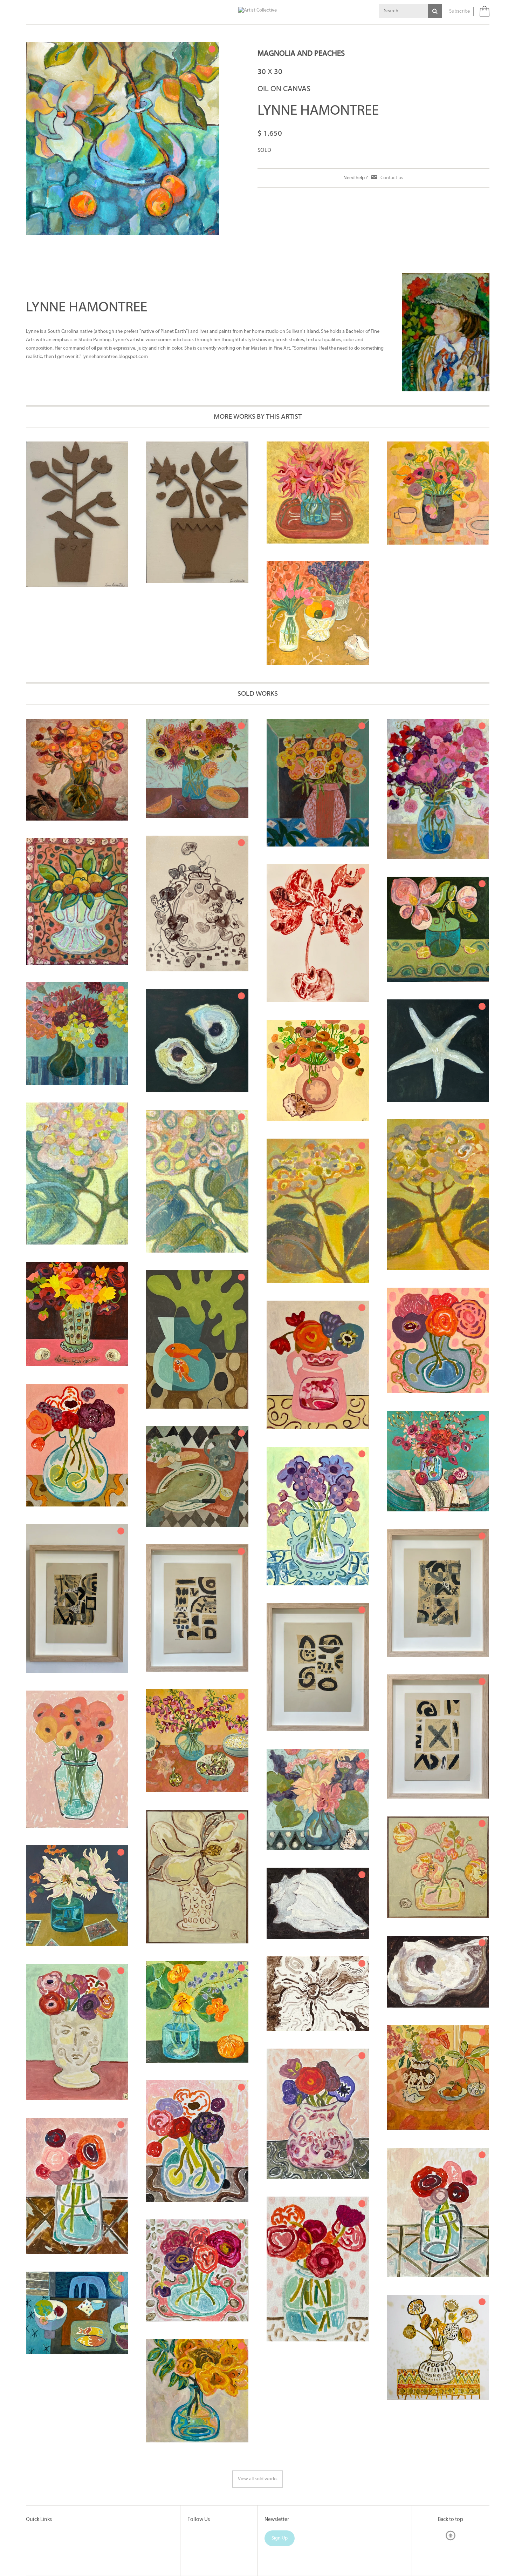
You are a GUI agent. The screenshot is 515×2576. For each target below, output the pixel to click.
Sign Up (280, 2538)
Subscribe (459, 11)
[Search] (435, 11)
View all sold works (258, 2479)
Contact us (392, 178)
